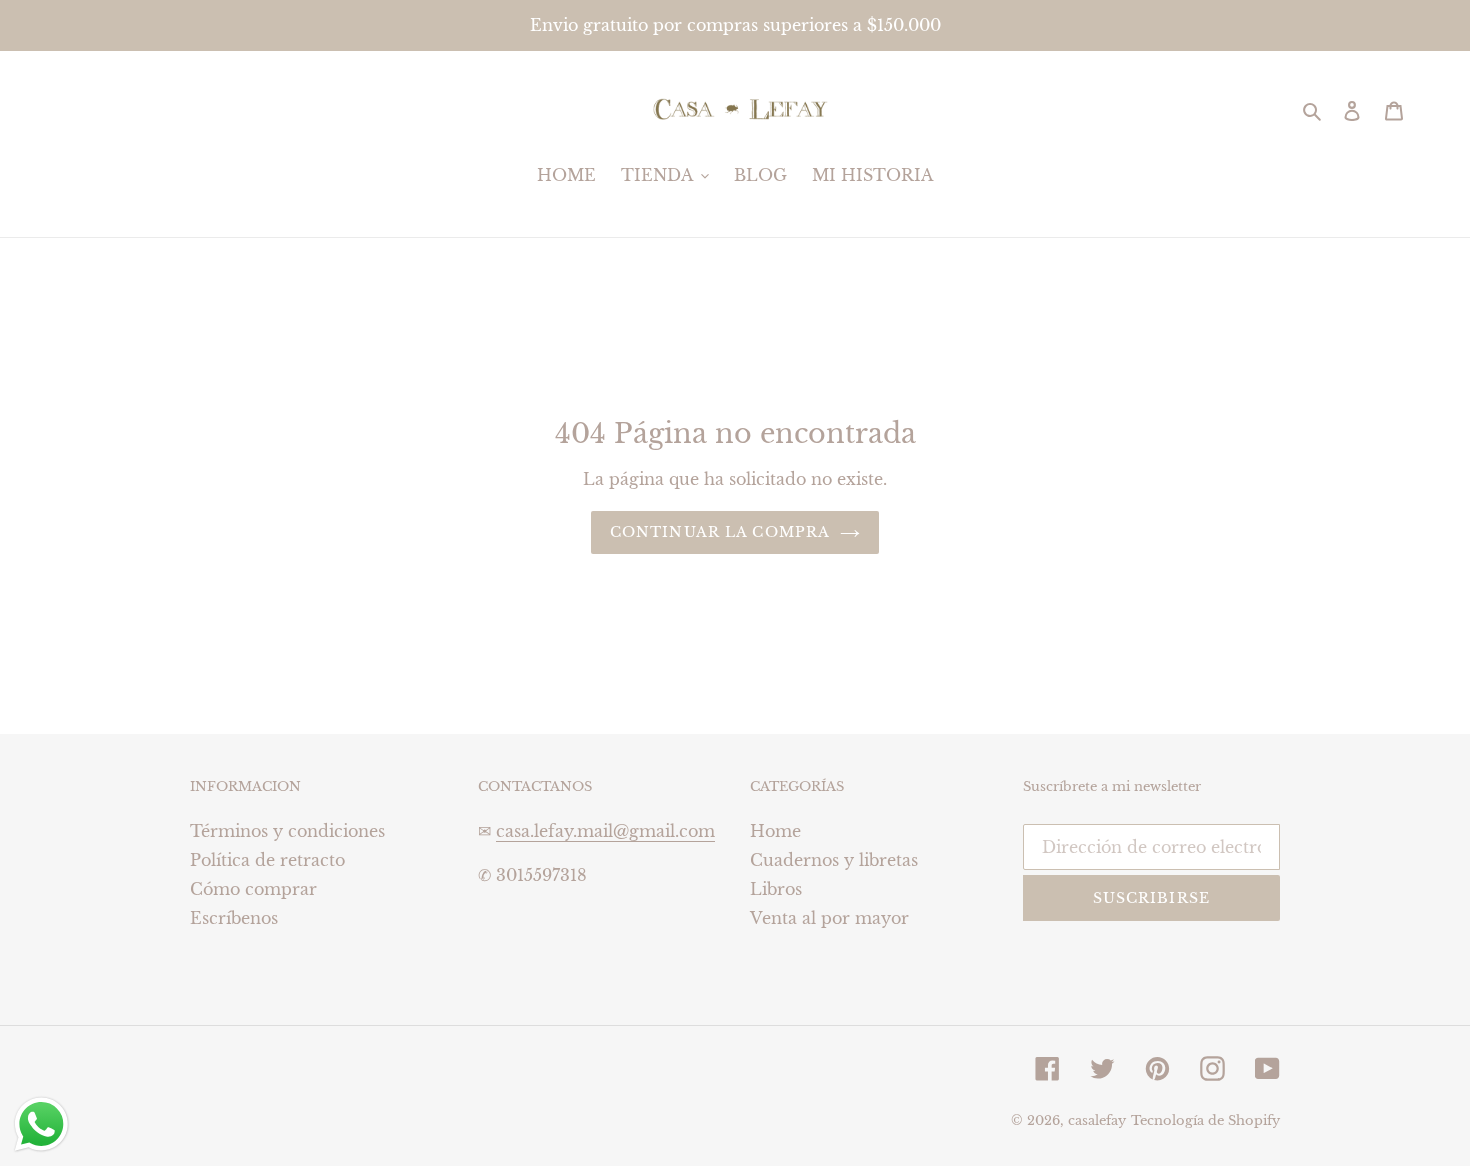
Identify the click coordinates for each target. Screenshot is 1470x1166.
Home (775, 831)
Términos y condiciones (287, 831)
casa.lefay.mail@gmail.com (605, 831)
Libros (776, 889)
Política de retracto (267, 860)
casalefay (1097, 1120)
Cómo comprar (253, 889)
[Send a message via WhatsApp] (41, 1124)
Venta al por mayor (829, 918)
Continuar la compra (720, 532)
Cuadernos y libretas (834, 860)
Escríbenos (234, 918)
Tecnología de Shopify (1205, 1120)
